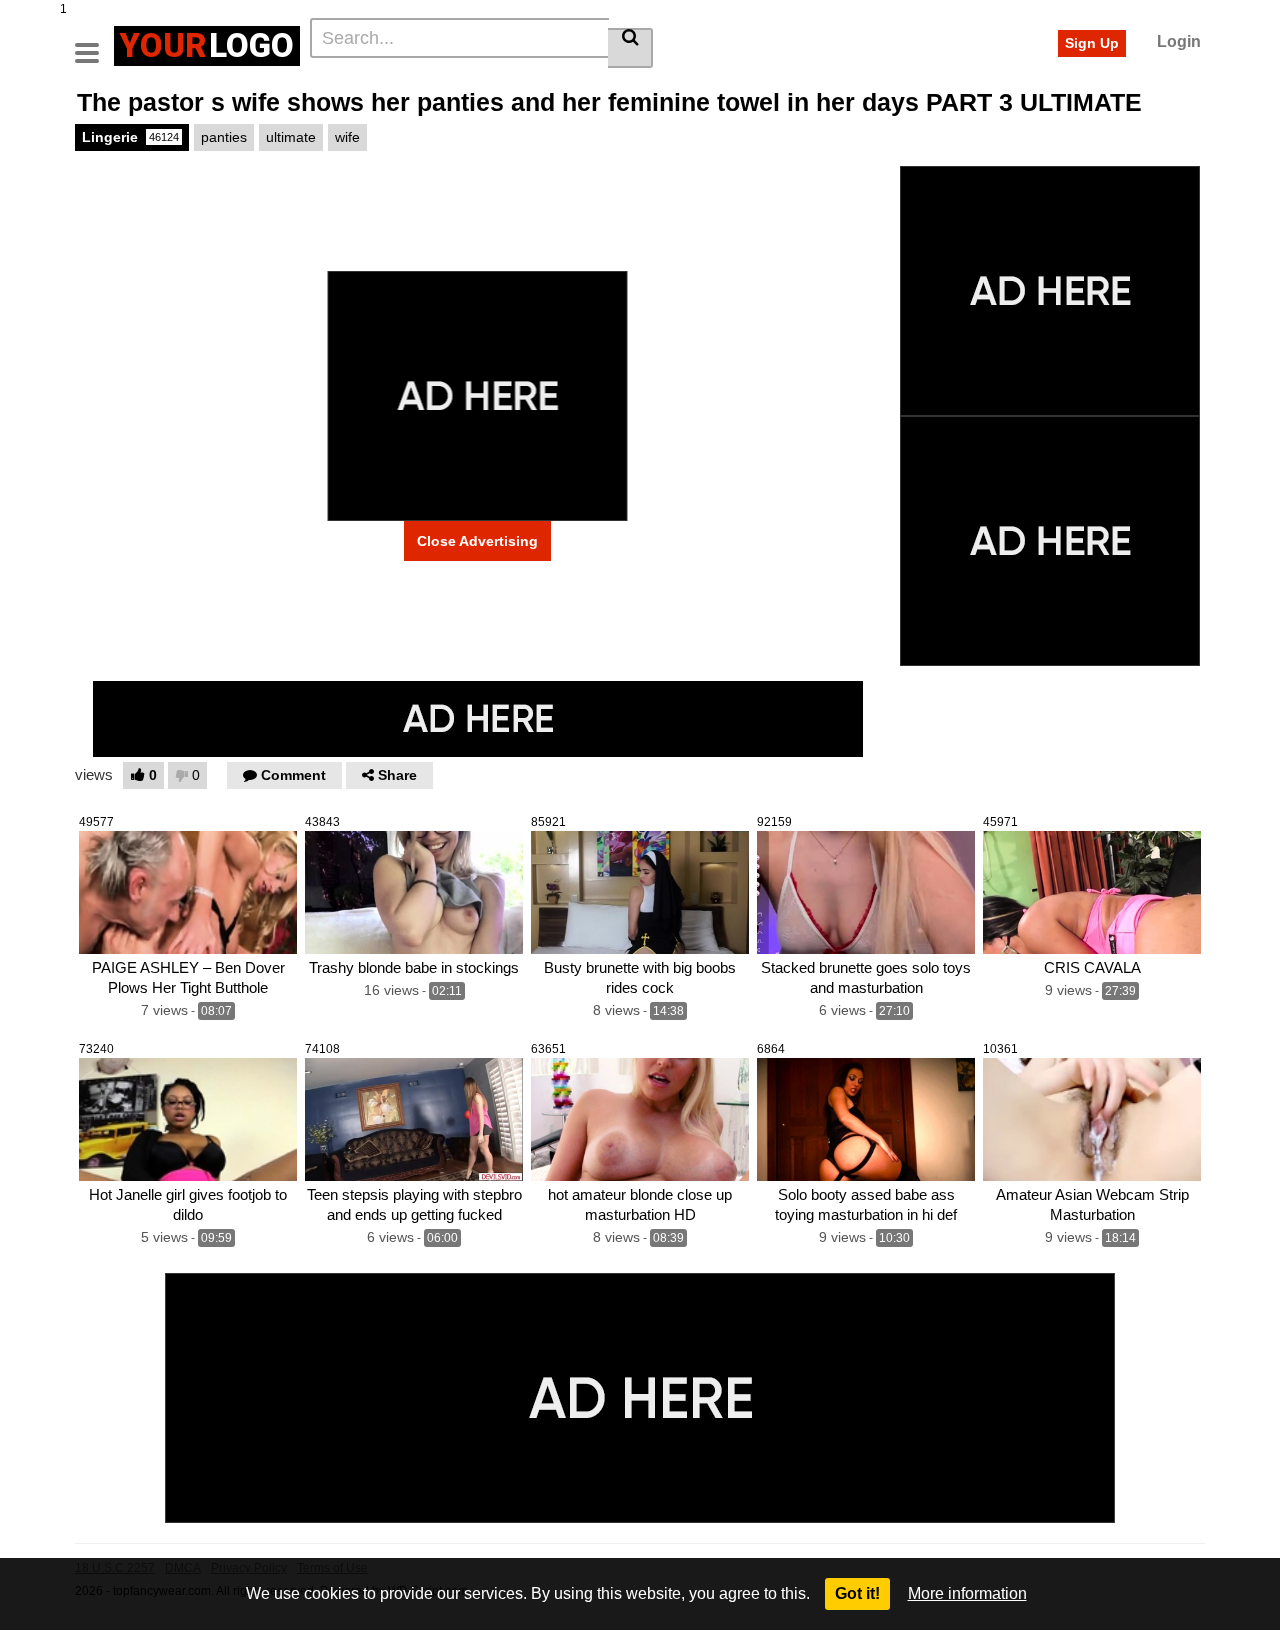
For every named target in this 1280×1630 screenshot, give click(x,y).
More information (967, 1593)
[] (630, 48)
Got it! (857, 1593)
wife (347, 137)
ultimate (291, 137)
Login (1179, 41)
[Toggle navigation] (94, 43)
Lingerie (130, 137)
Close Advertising (477, 541)
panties (224, 137)
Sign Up (1092, 43)
